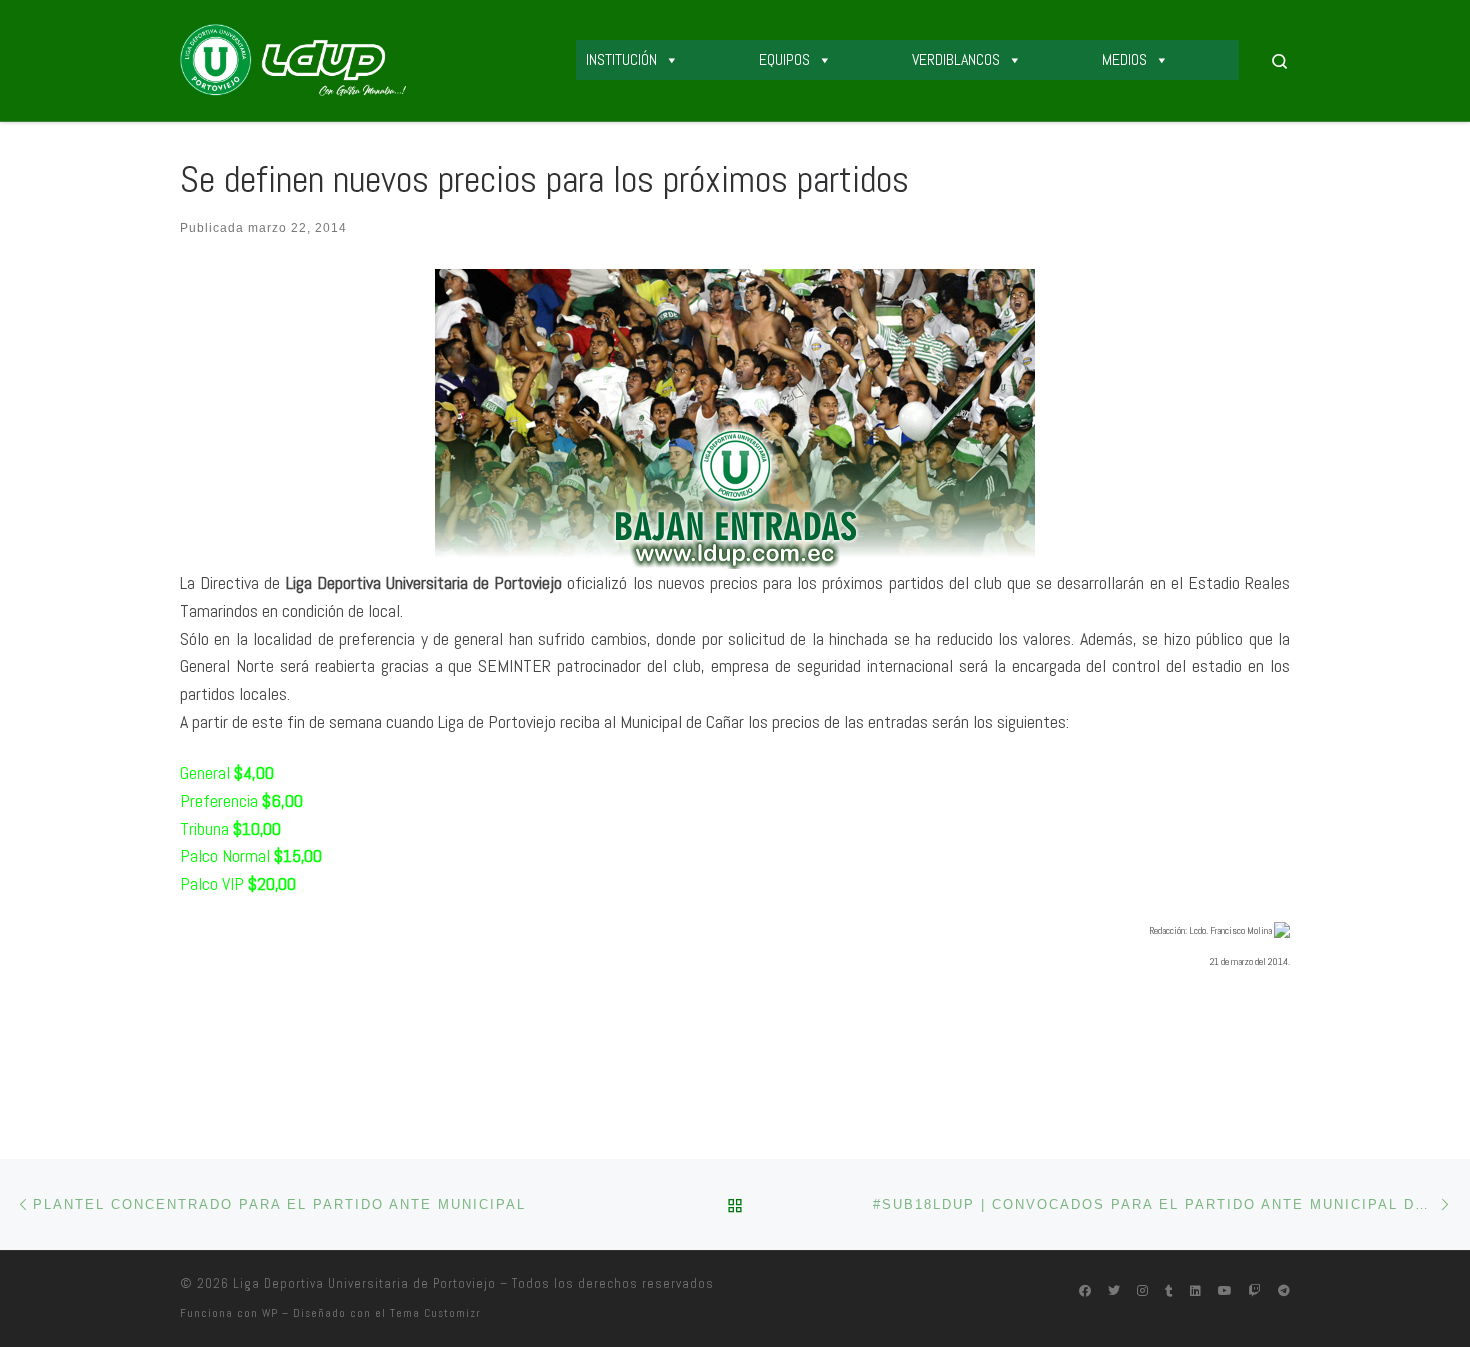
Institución (621, 59)
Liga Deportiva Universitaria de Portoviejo (364, 1283)
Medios (1124, 59)
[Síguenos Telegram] (1284, 1291)
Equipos (784, 59)
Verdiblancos (956, 59)
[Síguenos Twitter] (1114, 1291)
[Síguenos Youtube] (1225, 1291)
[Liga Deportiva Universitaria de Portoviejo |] (293, 58)
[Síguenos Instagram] (1142, 1291)
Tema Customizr (435, 1313)
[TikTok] (1169, 1291)
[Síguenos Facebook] (1085, 1291)
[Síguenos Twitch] (1255, 1291)
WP (270, 1313)
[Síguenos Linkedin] (1195, 1291)
